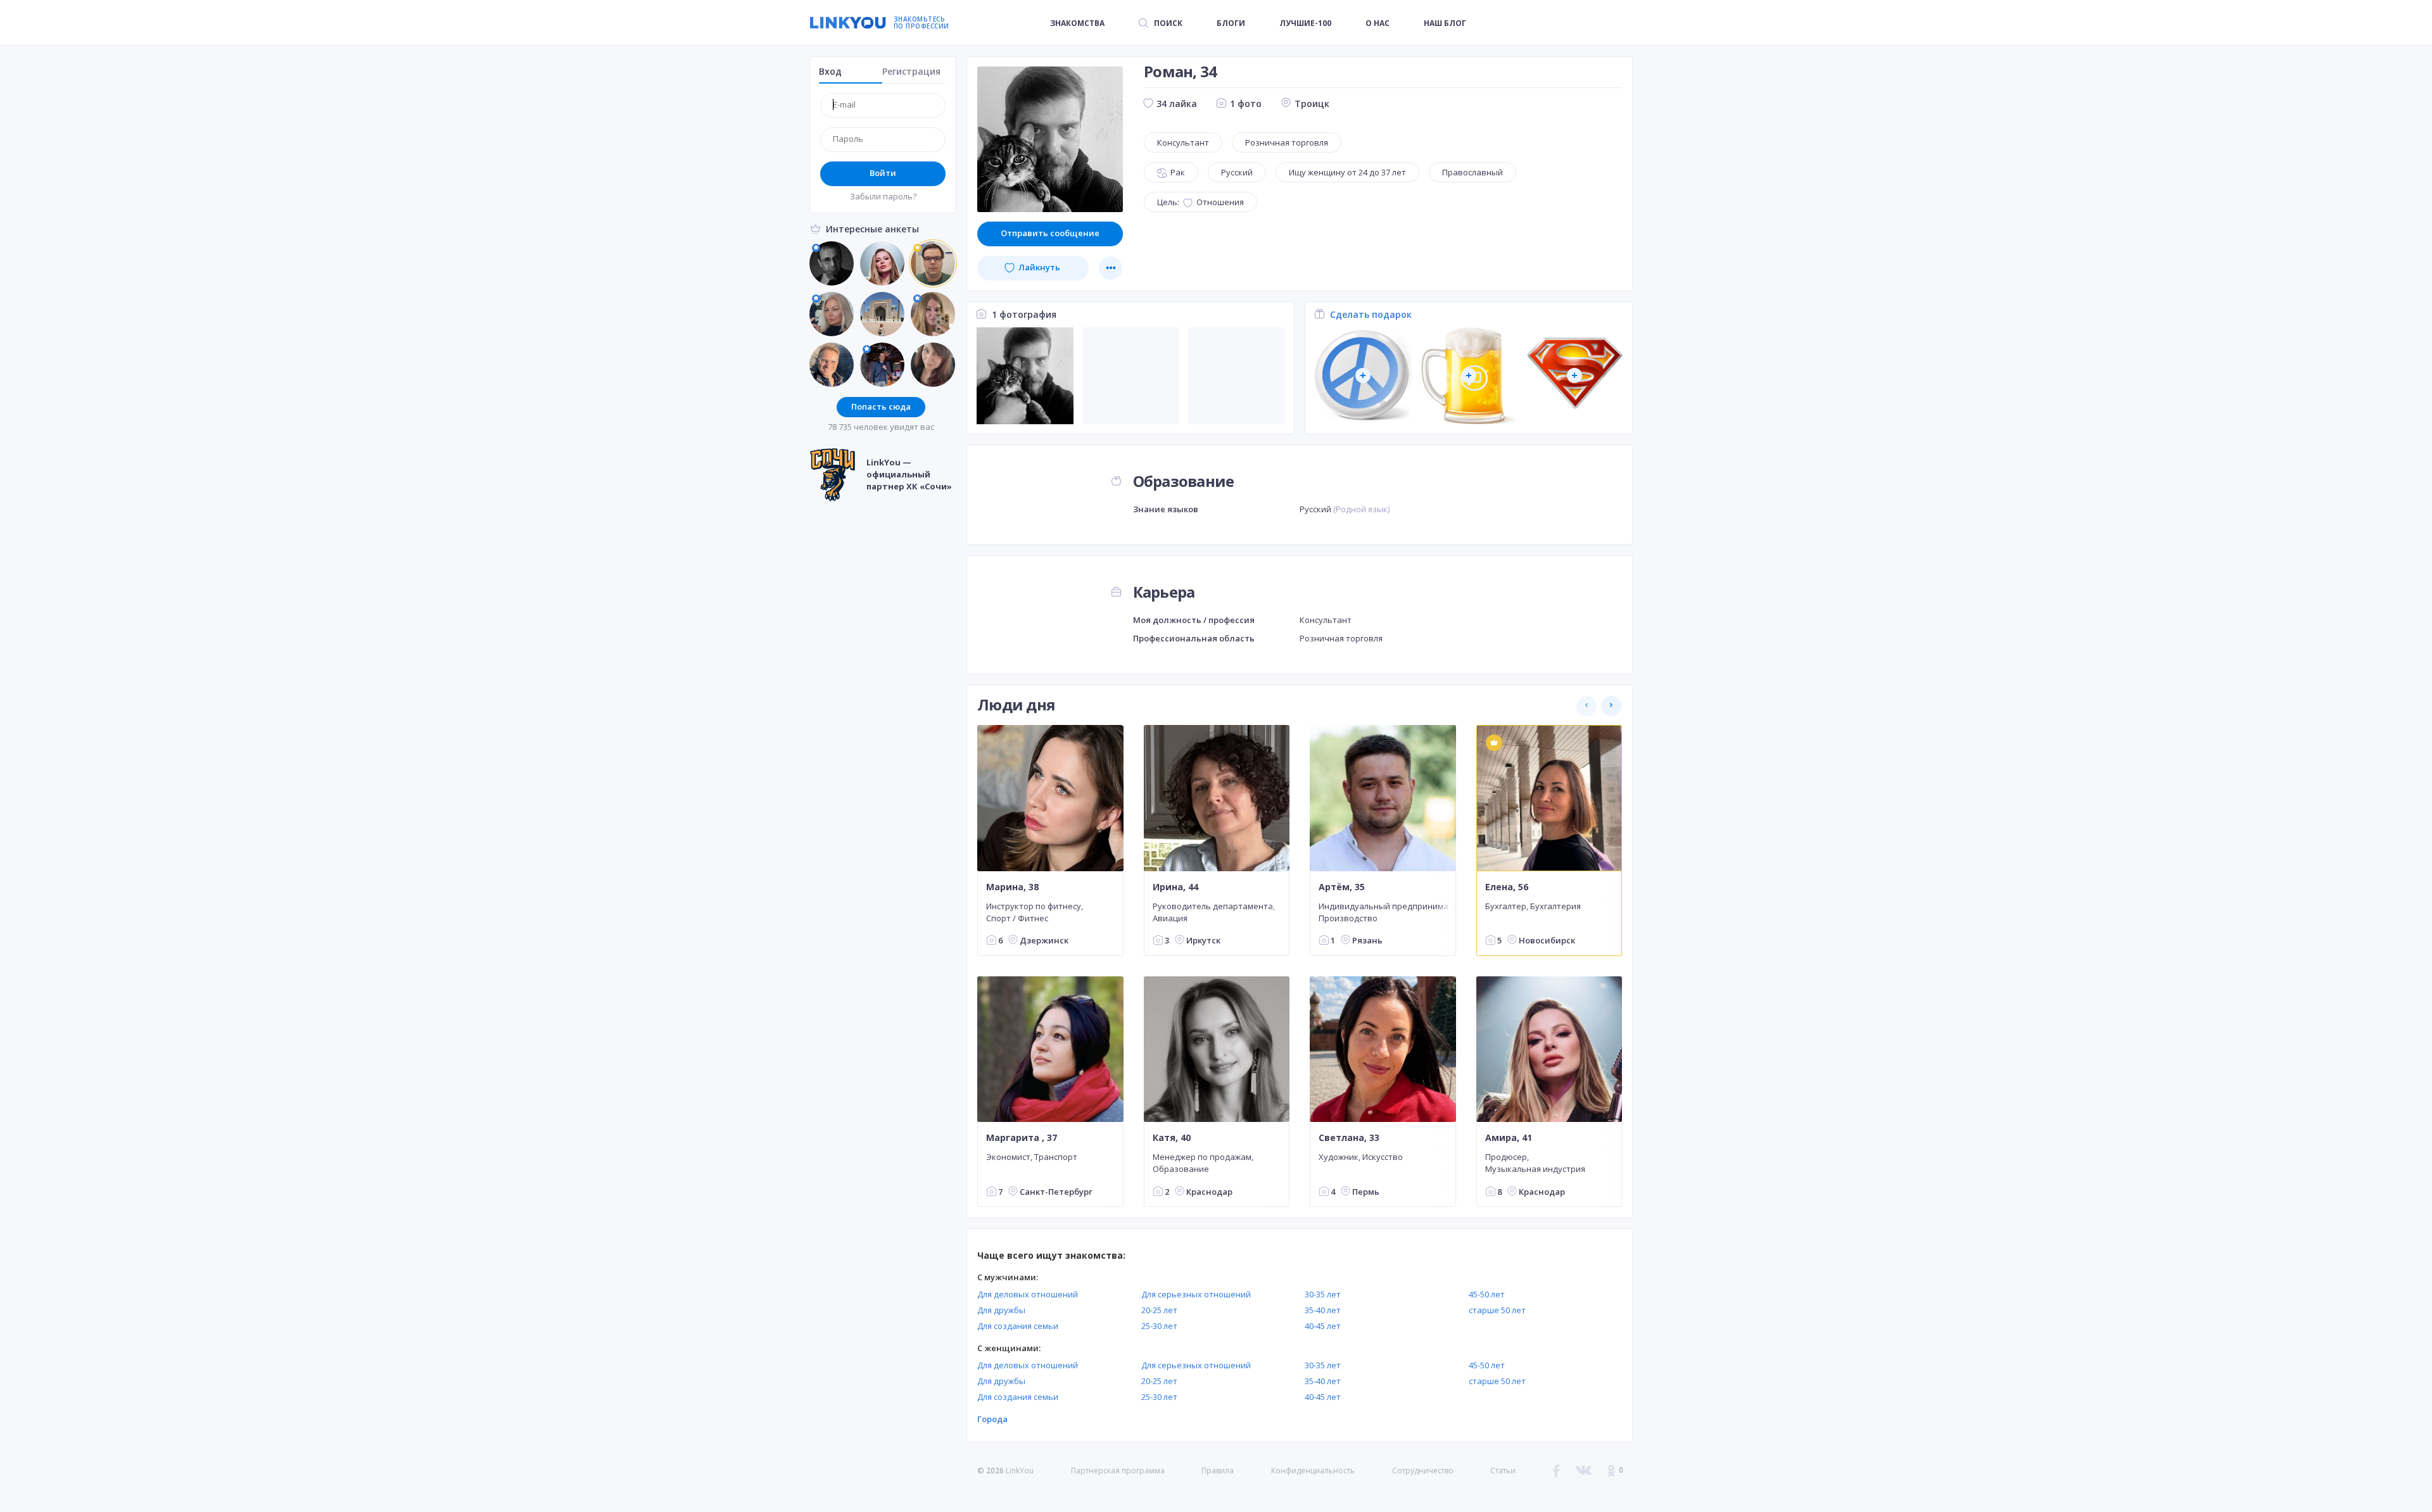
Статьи (1503, 1471)
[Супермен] (1575, 376)
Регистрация (911, 71)
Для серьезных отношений (1196, 1294)
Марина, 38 (1012, 886)
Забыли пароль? (883, 196)
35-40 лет (1323, 1310)
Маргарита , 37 (1022, 1138)
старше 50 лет (1497, 1310)
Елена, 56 (1507, 886)
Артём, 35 (1342, 886)
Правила (1218, 1471)
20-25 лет (1159, 1310)
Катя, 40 (1172, 1138)
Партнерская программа (1118, 1471)
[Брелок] (1363, 376)
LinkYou (1020, 1471)
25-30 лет (1159, 1326)
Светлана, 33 (1349, 1138)
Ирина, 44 (1175, 886)
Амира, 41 (1509, 1138)
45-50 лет (1487, 1294)
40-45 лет (1323, 1326)
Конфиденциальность (1313, 1471)
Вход (830, 71)
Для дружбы (1001, 1310)
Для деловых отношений (1028, 1294)
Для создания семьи (1018, 1326)
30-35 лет (1323, 1294)
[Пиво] (1469, 376)
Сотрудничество (1423, 1471)
